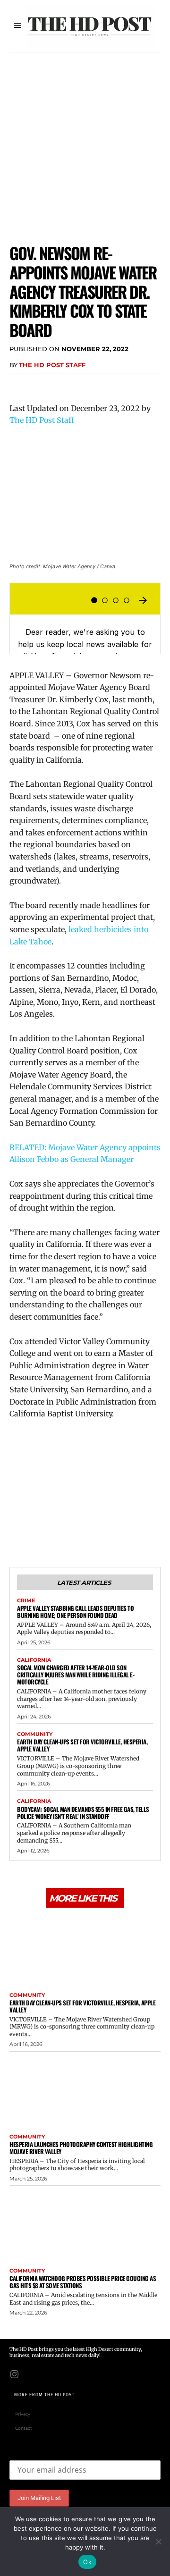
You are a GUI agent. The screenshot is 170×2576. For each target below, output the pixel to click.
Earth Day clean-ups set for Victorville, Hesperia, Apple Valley (82, 1745)
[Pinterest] (62, 384)
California (34, 1660)
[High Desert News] (90, 26)
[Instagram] (14, 2374)
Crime (26, 1601)
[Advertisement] (85, 142)
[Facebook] (19, 384)
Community (35, 1734)
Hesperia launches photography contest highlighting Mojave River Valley (81, 2148)
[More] (106, 384)
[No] (158, 2542)
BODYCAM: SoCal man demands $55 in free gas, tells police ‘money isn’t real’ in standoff (83, 1813)
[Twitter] (41, 384)
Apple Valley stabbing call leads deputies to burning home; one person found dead (75, 1612)
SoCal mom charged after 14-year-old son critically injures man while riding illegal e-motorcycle (76, 1675)
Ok (87, 2562)
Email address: (33, 2453)
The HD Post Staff (52, 365)
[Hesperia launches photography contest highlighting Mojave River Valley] (85, 2090)
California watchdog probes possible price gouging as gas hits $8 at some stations (83, 2282)
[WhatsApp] (84, 384)
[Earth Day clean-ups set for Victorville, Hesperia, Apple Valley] (85, 1949)
